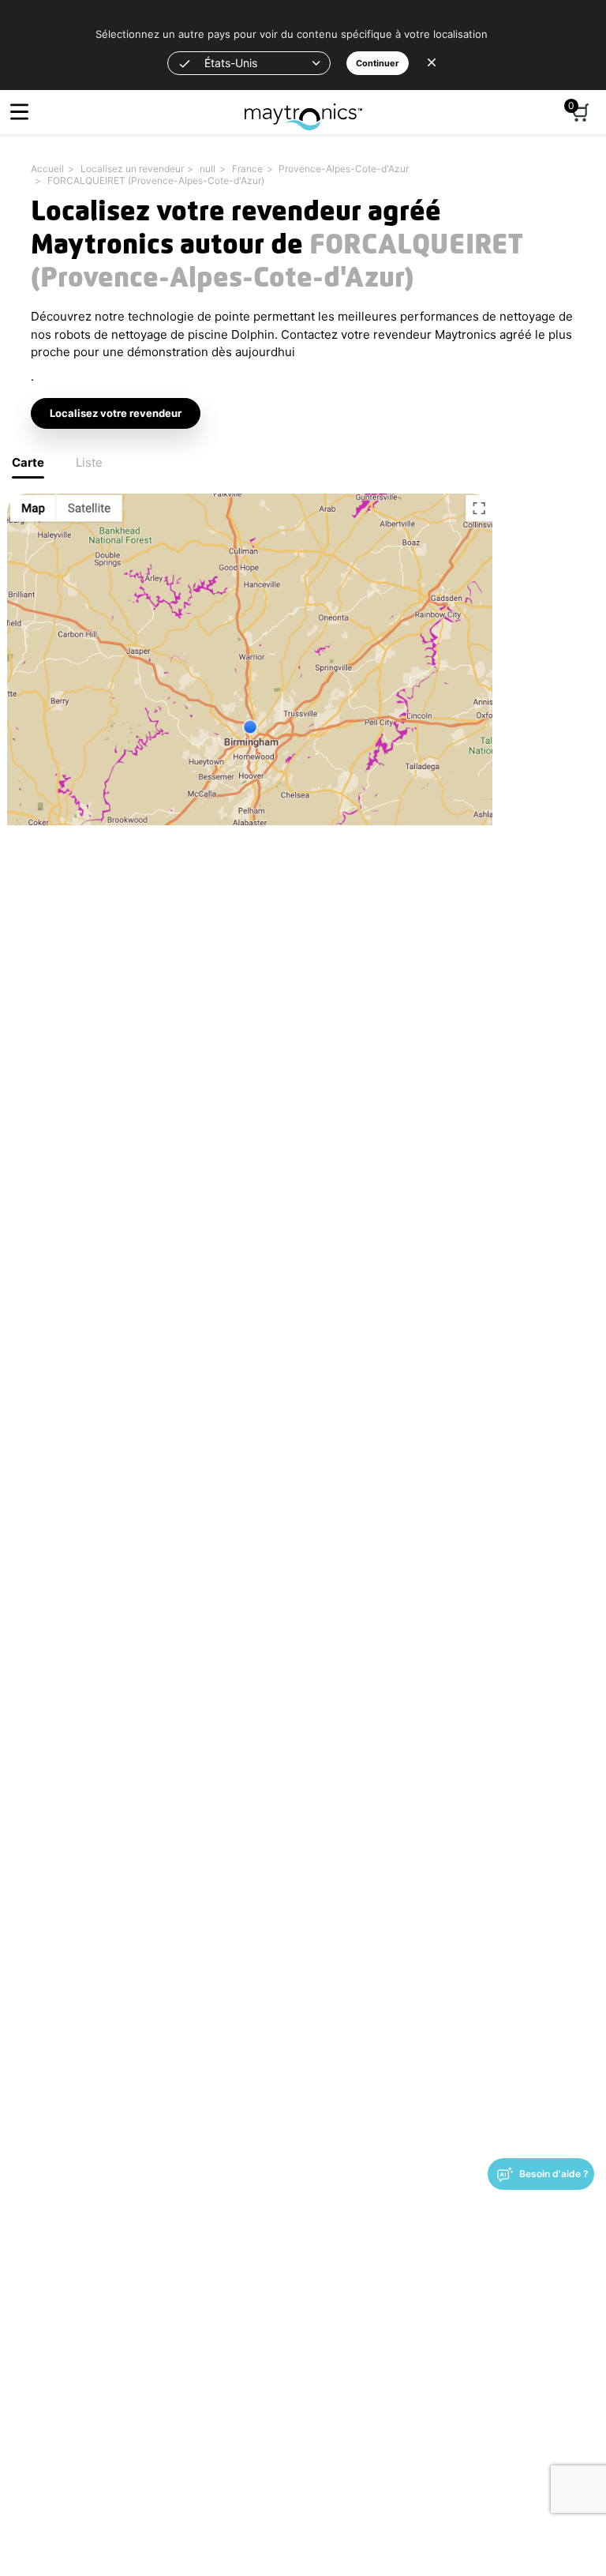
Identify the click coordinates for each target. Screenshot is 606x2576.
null (208, 169)
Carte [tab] (28, 462)
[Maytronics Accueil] (303, 109)
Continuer (378, 63)
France (247, 169)
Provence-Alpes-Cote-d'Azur (344, 169)
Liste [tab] (89, 462)
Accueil (47, 169)
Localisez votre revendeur (116, 413)
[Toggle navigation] (19, 112)
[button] (249, 63)
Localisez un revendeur (132, 169)
